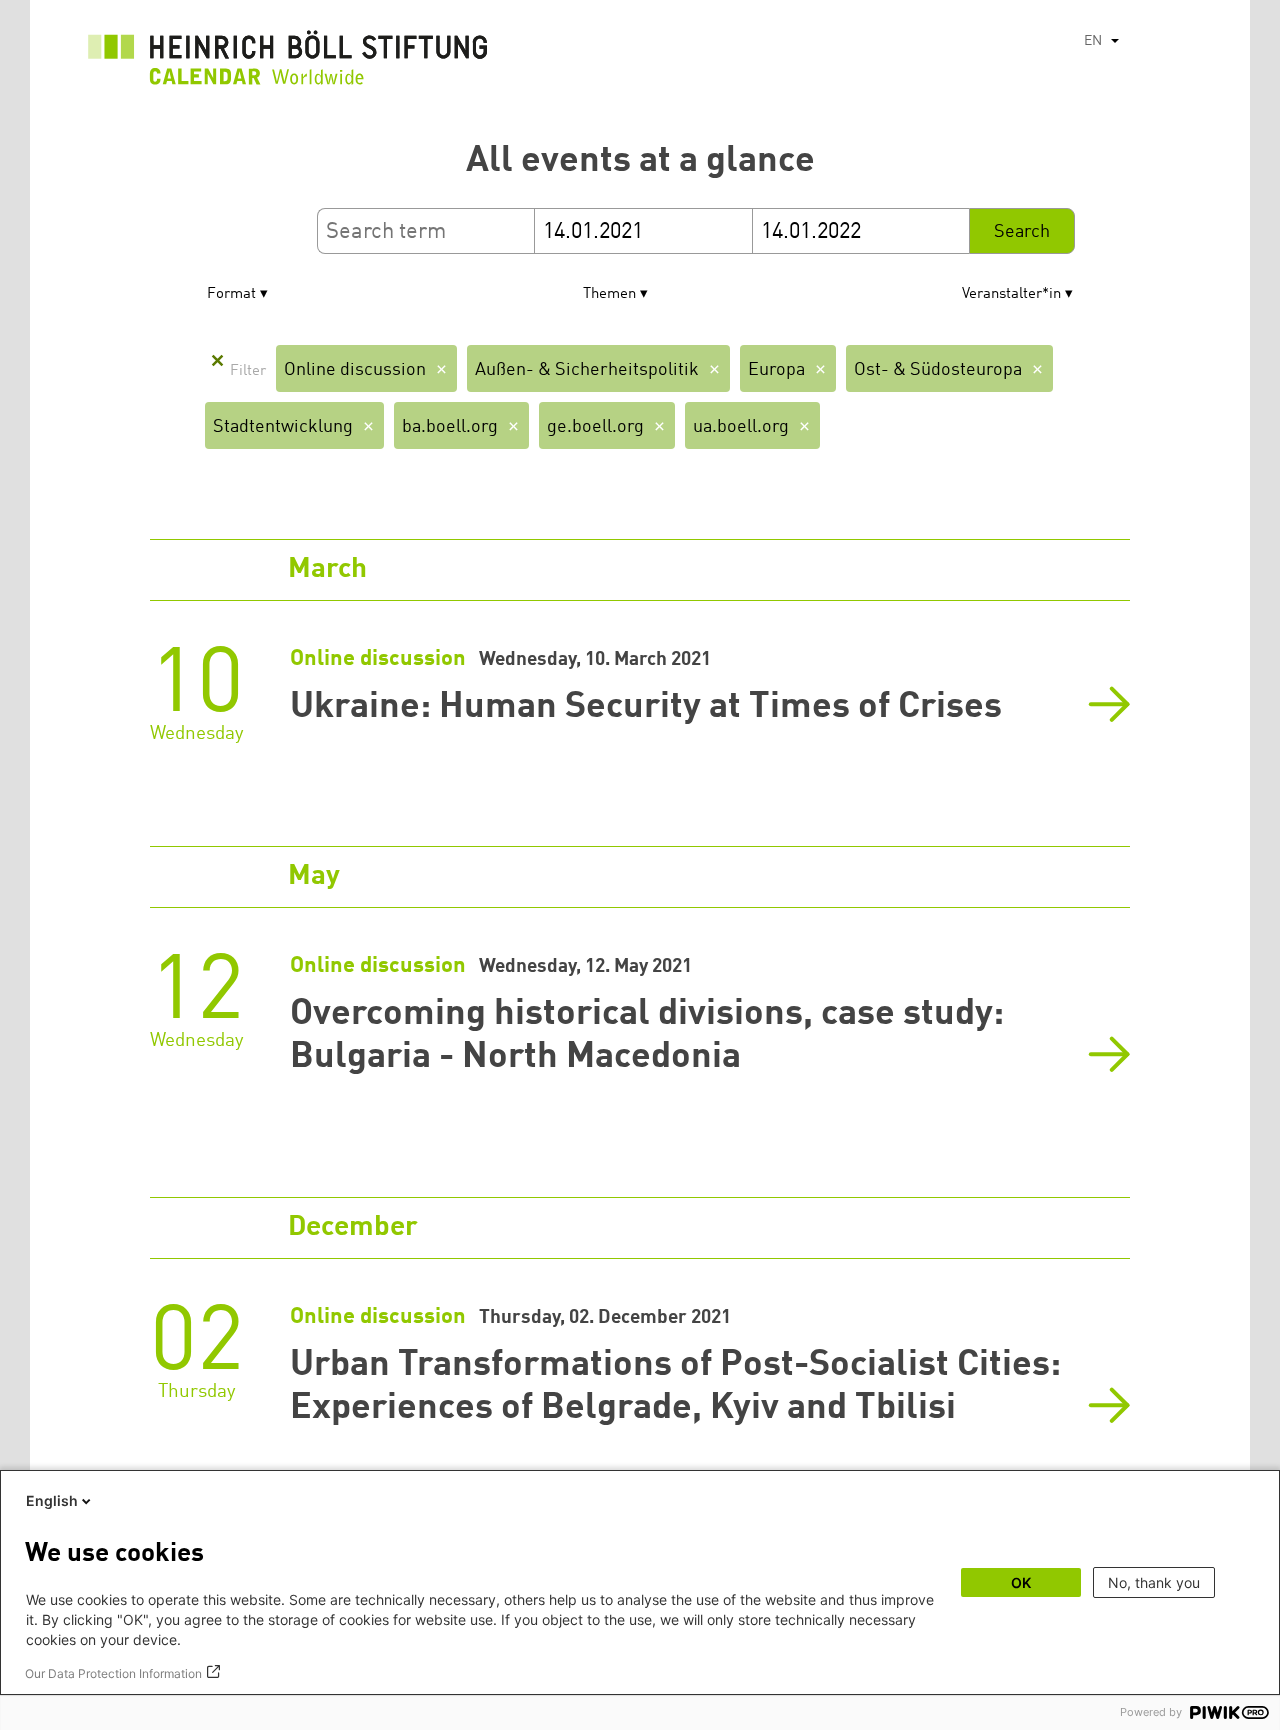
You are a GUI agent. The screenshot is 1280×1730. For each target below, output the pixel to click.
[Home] (288, 63)
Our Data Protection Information (113, 1673)
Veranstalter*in (1011, 294)
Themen (609, 294)
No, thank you (1154, 1582)
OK (1021, 1582)
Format (231, 294)
